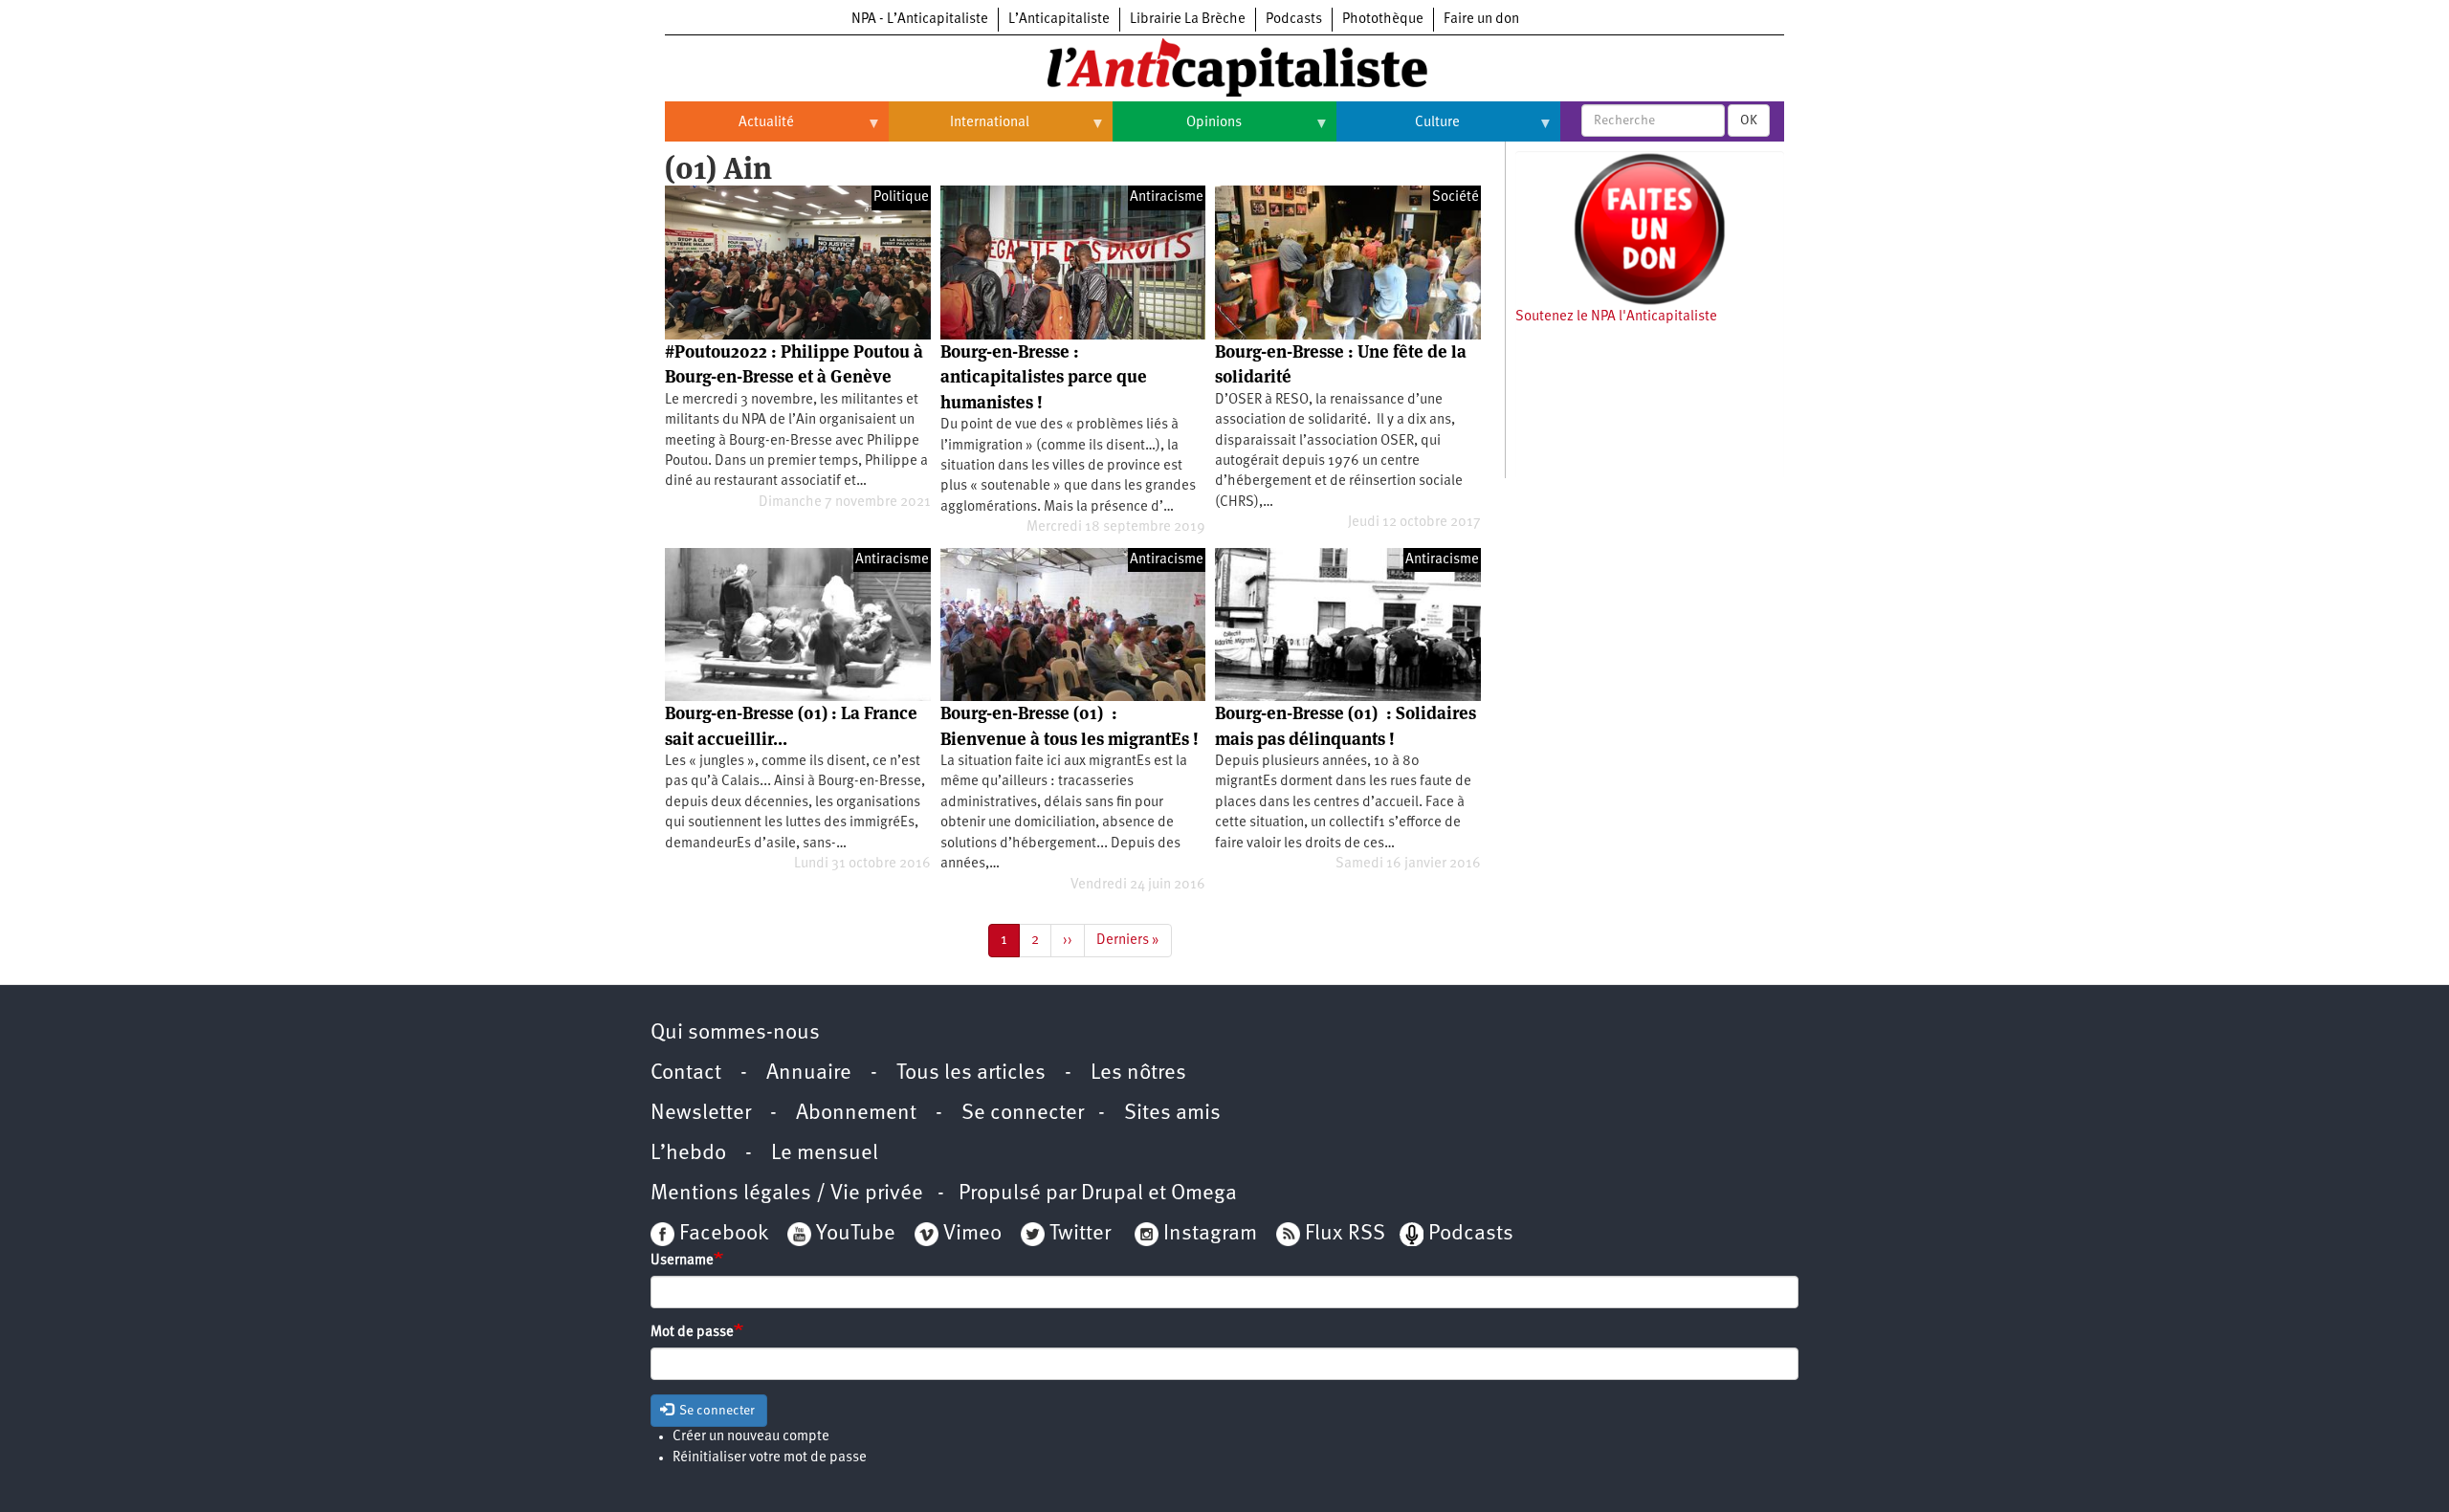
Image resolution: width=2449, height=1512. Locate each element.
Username (682, 1261)
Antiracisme (1167, 197)
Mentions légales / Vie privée (787, 1194)
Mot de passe (692, 1333)
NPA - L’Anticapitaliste (920, 20)
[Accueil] (1224, 66)
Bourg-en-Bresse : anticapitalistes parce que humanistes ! (1044, 377)
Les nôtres (1138, 1074)
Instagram (1210, 1234)
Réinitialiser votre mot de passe (770, 1458)
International (959, 130)
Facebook (721, 1234)
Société (1456, 197)
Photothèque (1383, 20)
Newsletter (701, 1114)
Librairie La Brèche (1188, 20)
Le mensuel (825, 1154)
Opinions (1177, 130)
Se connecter (1023, 1114)
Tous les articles (971, 1074)
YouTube (853, 1234)
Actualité (729, 130)
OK (1749, 121)
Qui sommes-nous (735, 1033)
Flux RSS (1345, 1234)
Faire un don (1481, 20)
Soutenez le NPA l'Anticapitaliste (1616, 317)
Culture (1398, 130)
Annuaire (809, 1074)
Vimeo (972, 1234)
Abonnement (856, 1114)
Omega (1204, 1194)
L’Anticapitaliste (1059, 20)
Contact (686, 1074)
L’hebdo (688, 1154)
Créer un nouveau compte (751, 1437)
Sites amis (1172, 1114)
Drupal (1112, 1194)
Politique (901, 197)
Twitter (1080, 1234)
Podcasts (1294, 20)
